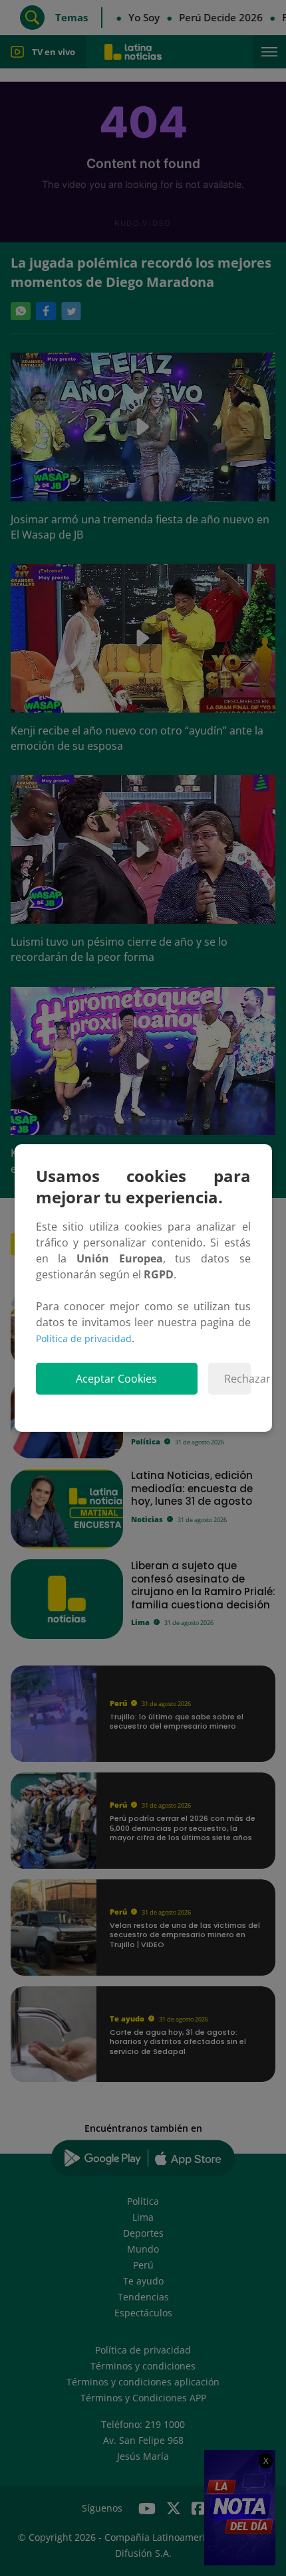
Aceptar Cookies (116, 1379)
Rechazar (237, 1379)
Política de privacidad (84, 1338)
